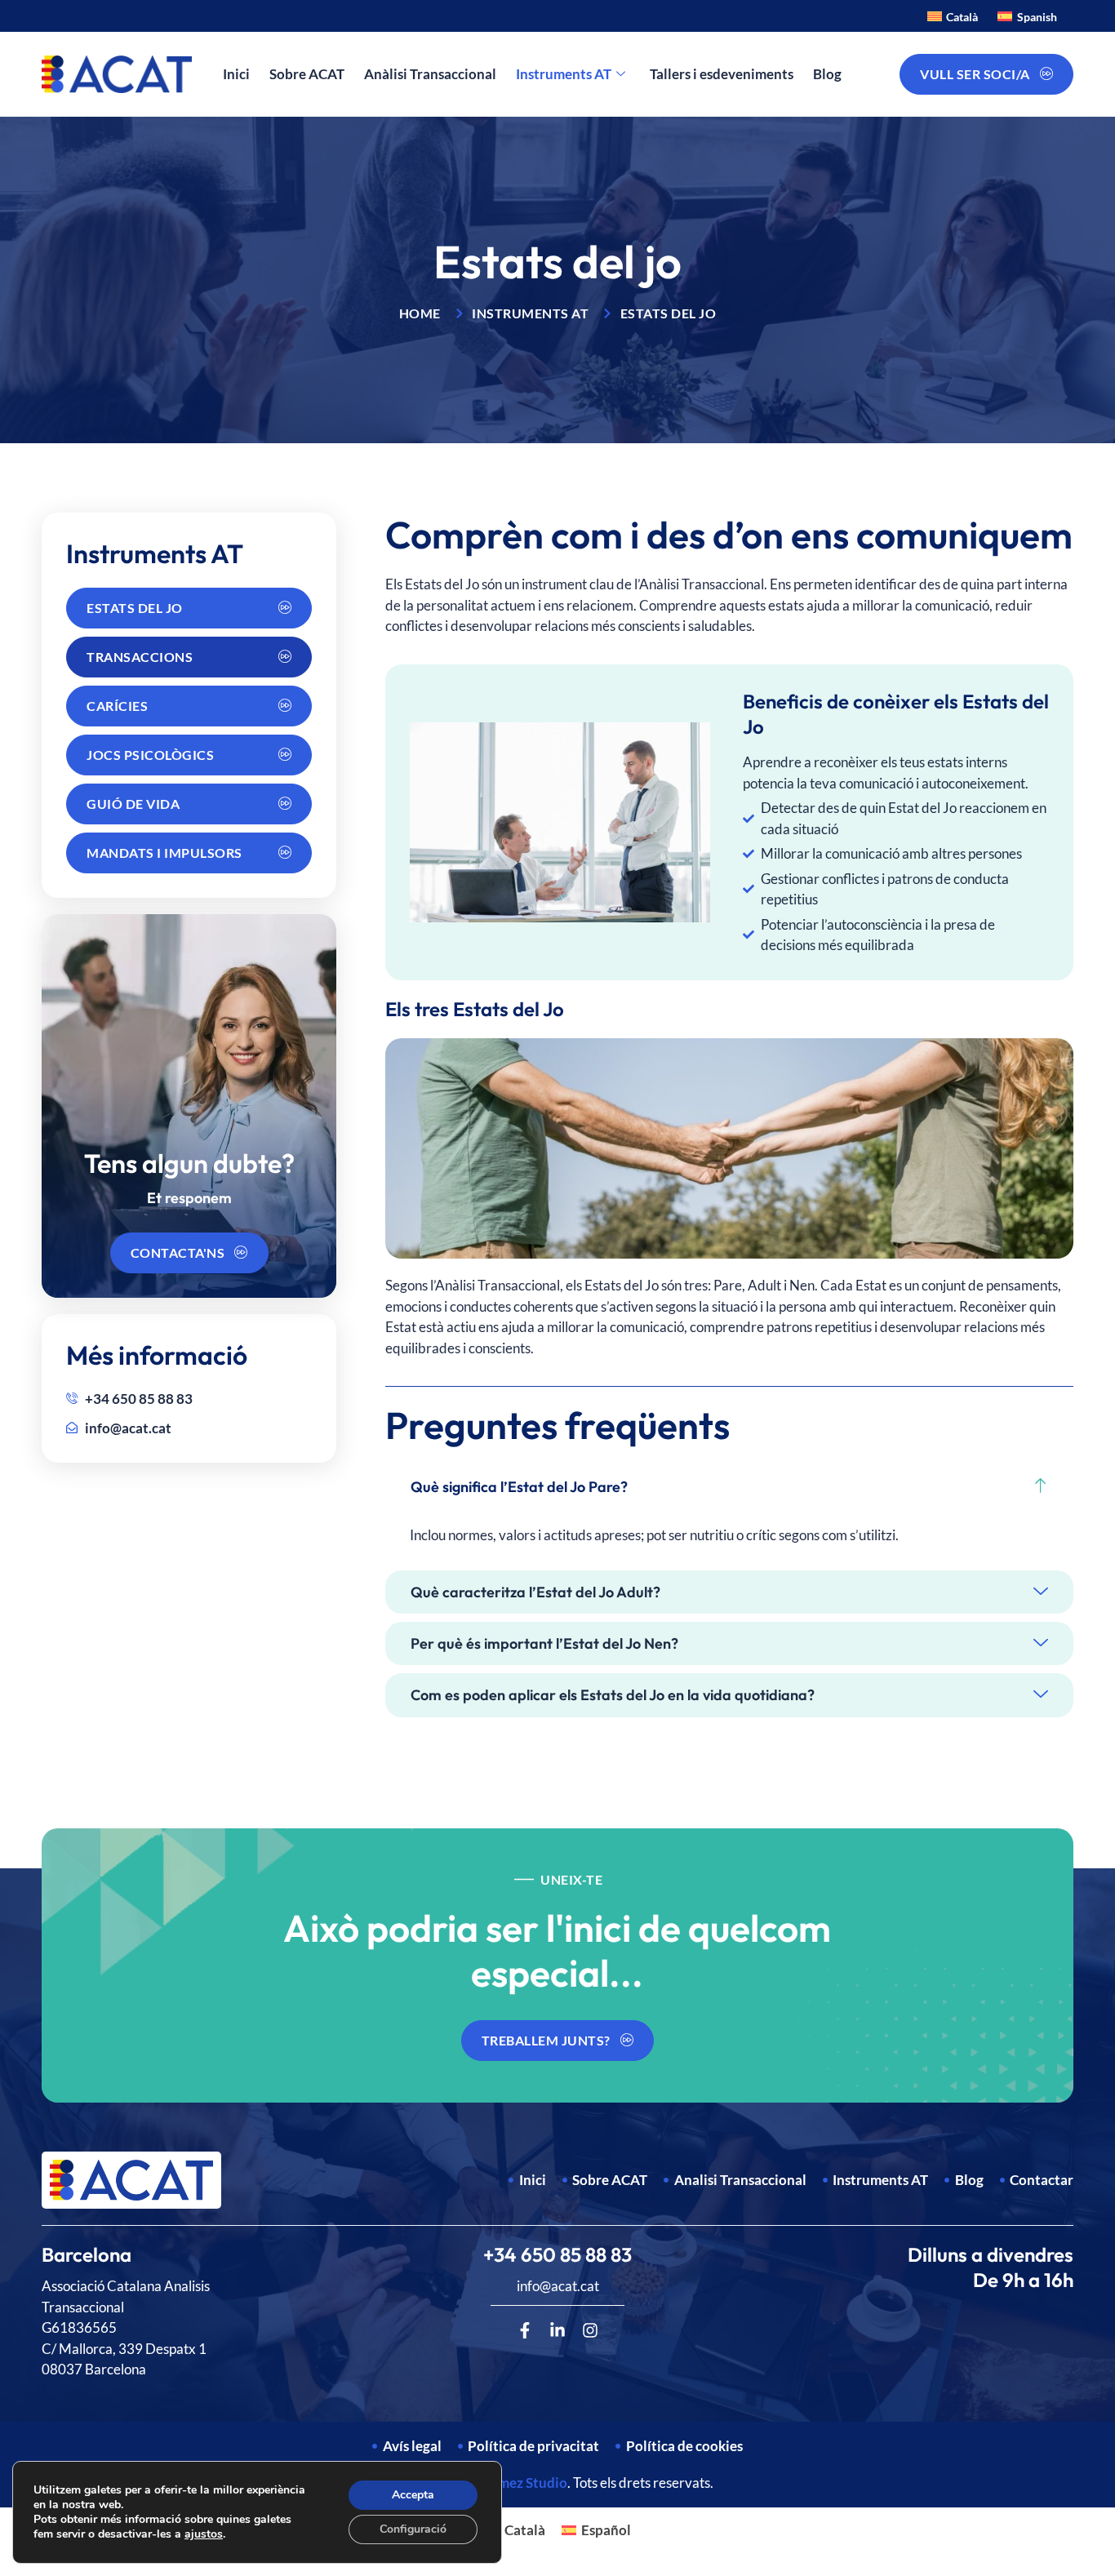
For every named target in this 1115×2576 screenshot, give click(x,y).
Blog (827, 74)
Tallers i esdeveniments (722, 74)
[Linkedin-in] (557, 2330)
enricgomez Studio (509, 2483)
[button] (729, 1487)
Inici (236, 74)
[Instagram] (590, 2330)
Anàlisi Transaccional (430, 74)
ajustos (204, 2534)
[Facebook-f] (525, 2330)
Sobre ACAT (307, 74)
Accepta (413, 2495)
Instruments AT (564, 74)
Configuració (413, 2529)
